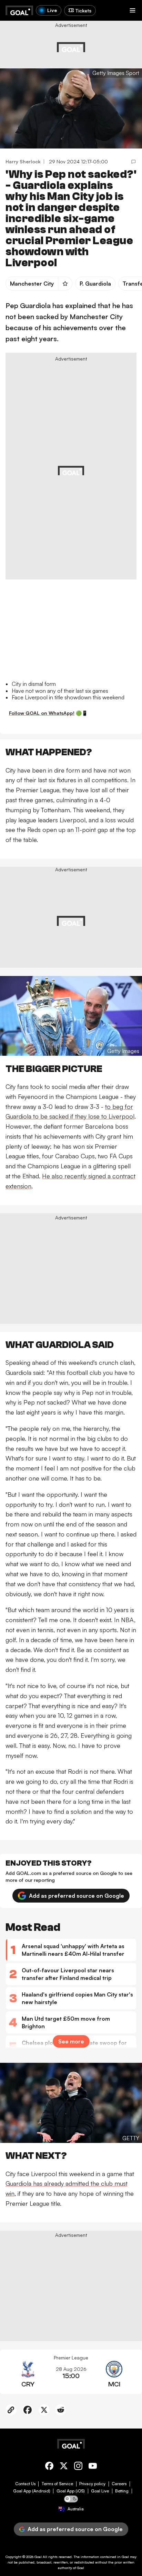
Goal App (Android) (32, 2491)
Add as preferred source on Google (77, 1896)
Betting (122, 2491)
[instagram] (78, 2467)
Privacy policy (92, 2484)
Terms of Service (57, 2484)
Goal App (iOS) (71, 2491)
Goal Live (100, 2491)
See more (71, 2041)
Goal (38, 2557)
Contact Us (25, 2484)
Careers (119, 2484)
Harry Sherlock (23, 161)
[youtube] (93, 2467)
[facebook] (49, 2467)
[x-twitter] (64, 2467)
